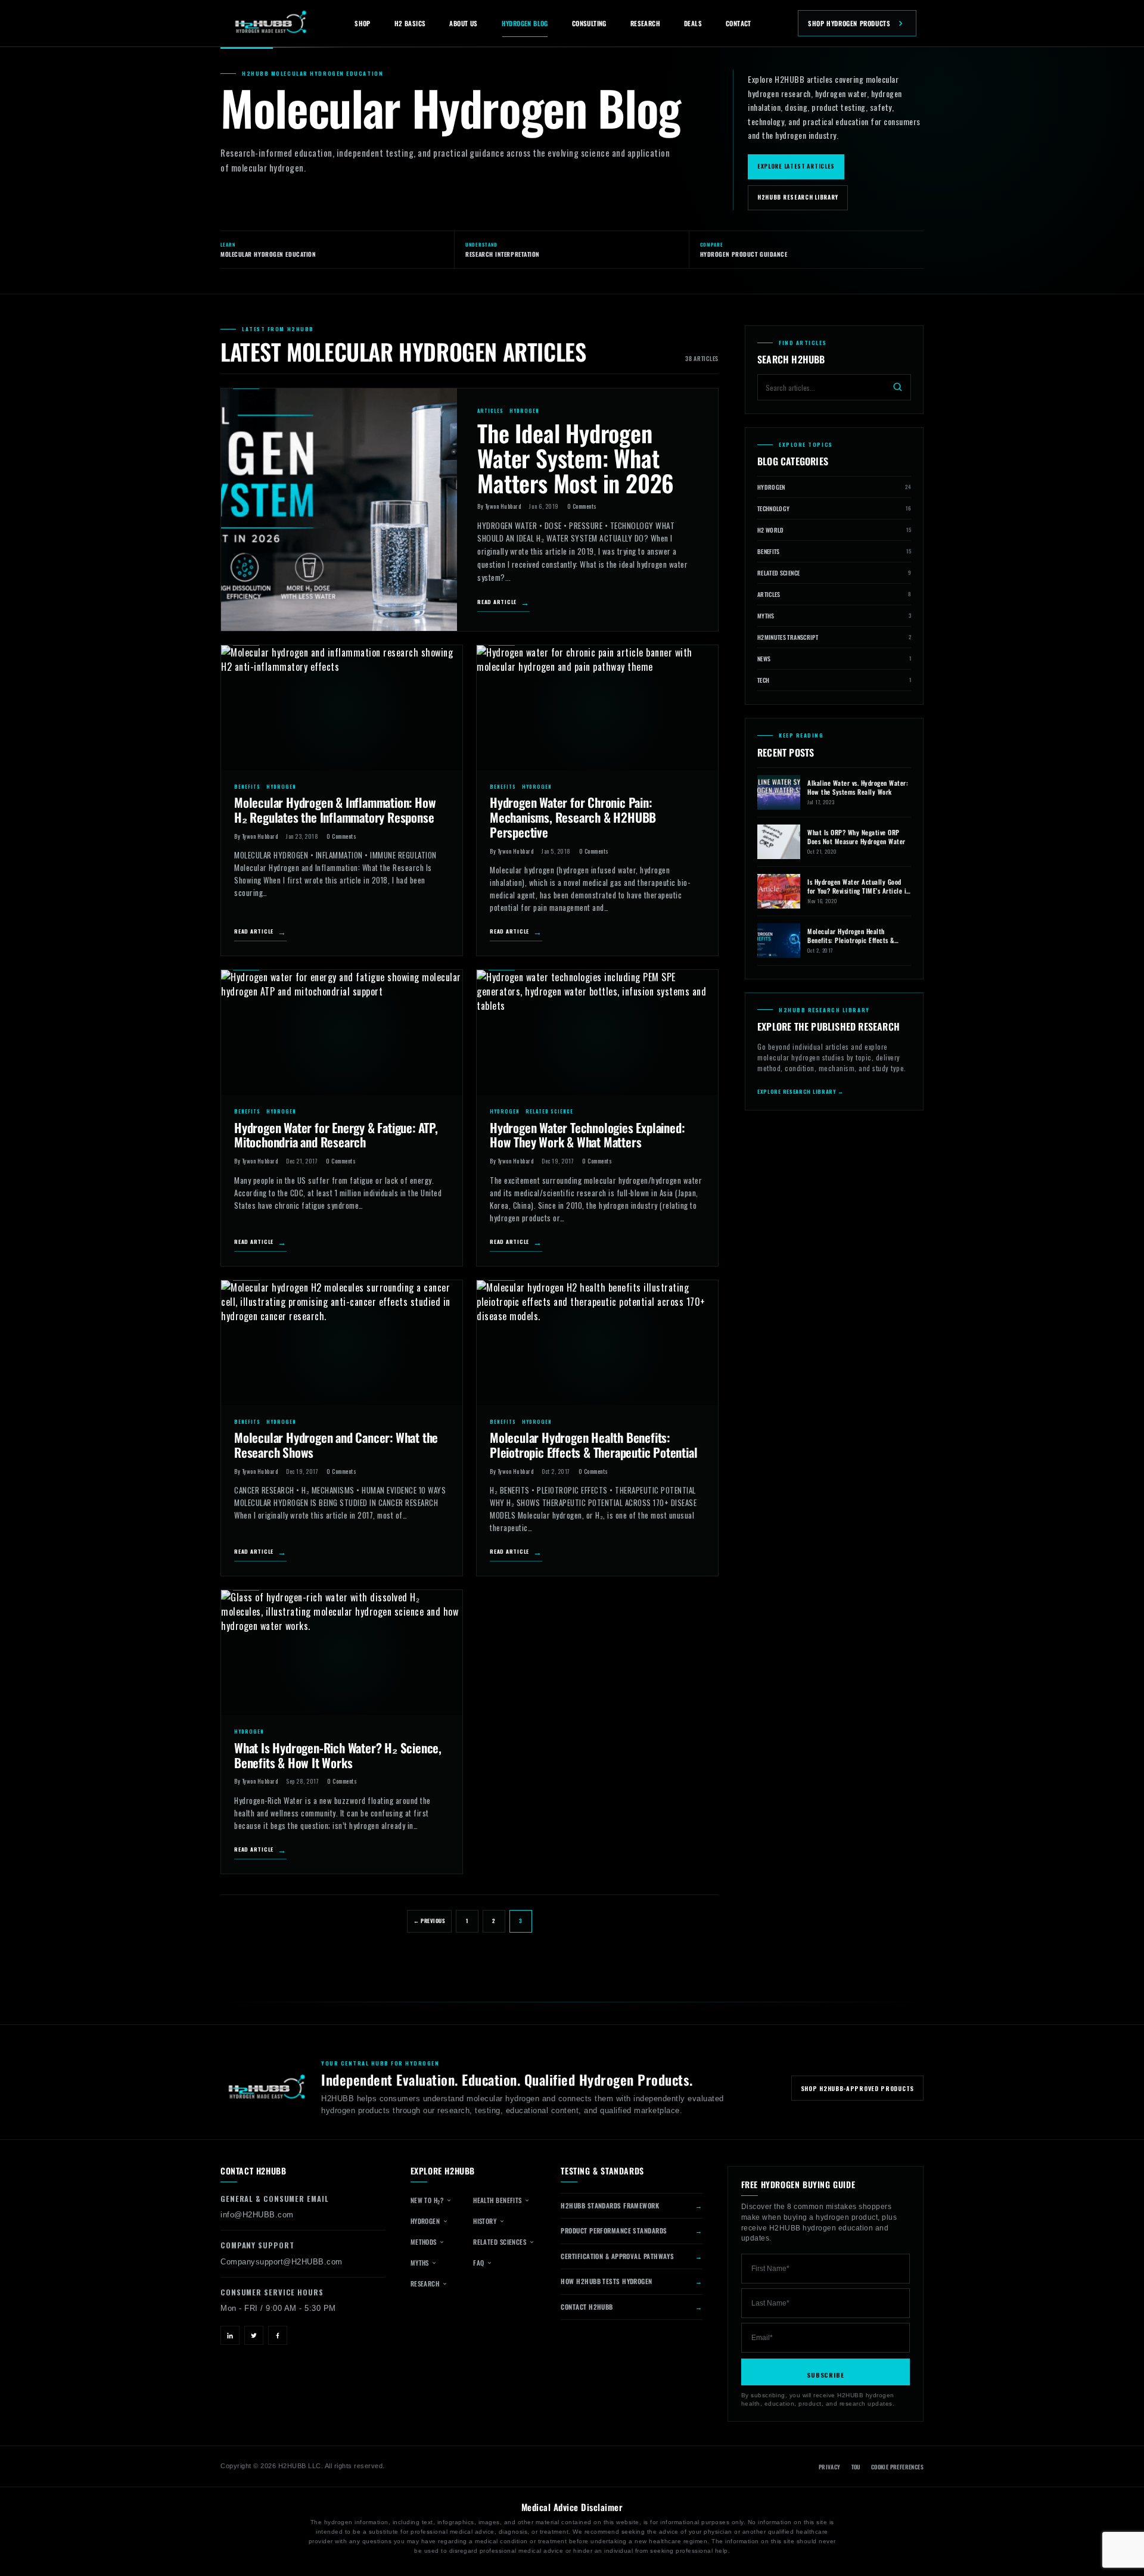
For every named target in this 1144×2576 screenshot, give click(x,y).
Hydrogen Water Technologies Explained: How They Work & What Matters (587, 1135)
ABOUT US (463, 23)
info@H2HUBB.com (257, 2215)
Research (645, 23)
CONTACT (739, 23)
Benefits (247, 786)
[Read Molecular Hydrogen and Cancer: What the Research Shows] (342, 1343)
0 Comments (582, 506)
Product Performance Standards (614, 2230)
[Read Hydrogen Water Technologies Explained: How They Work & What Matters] (597, 1032)
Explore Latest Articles (796, 166)
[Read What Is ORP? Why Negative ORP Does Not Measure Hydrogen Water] (779, 842)
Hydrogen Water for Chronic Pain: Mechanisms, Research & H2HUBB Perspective (573, 817)
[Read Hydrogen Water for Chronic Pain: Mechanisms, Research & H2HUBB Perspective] (597, 708)
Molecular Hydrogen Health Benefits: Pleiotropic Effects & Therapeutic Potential (593, 1445)
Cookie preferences (897, 2467)
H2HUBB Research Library (798, 197)
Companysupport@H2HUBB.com (282, 2262)
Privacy (830, 2467)
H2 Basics (410, 23)
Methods (425, 2242)
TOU (856, 2467)
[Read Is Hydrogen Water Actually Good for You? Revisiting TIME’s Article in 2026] (779, 891)
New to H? (428, 2200)
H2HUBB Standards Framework (610, 2205)
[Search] (898, 387)
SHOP (363, 23)
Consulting (589, 23)
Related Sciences (501, 2242)
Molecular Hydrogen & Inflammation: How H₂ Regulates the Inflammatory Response (335, 810)
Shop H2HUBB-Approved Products (857, 2088)
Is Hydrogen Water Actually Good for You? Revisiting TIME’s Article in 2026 (859, 886)
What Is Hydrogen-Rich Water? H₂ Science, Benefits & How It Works (338, 1755)
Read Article (497, 602)
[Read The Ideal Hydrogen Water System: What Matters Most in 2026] (339, 510)
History (486, 2221)
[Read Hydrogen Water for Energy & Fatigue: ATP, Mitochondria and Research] (342, 1032)
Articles (490, 410)
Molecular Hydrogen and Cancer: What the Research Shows (336, 1445)
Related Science (549, 1111)
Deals (693, 23)
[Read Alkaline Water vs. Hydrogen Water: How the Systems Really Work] (779, 792)
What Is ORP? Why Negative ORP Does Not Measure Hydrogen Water (857, 837)
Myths (421, 2263)
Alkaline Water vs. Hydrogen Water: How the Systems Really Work (858, 788)
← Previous (429, 1921)
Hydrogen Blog (525, 23)
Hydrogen (524, 410)
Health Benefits (498, 2200)
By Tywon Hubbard (499, 506)
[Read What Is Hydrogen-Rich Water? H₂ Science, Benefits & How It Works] (342, 1653)
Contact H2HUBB (587, 2307)
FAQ (480, 2263)
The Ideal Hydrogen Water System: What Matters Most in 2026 (576, 458)
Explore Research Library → (801, 1092)
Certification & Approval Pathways (617, 2256)
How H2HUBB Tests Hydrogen (606, 2281)
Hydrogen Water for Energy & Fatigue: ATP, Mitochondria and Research (336, 1135)
